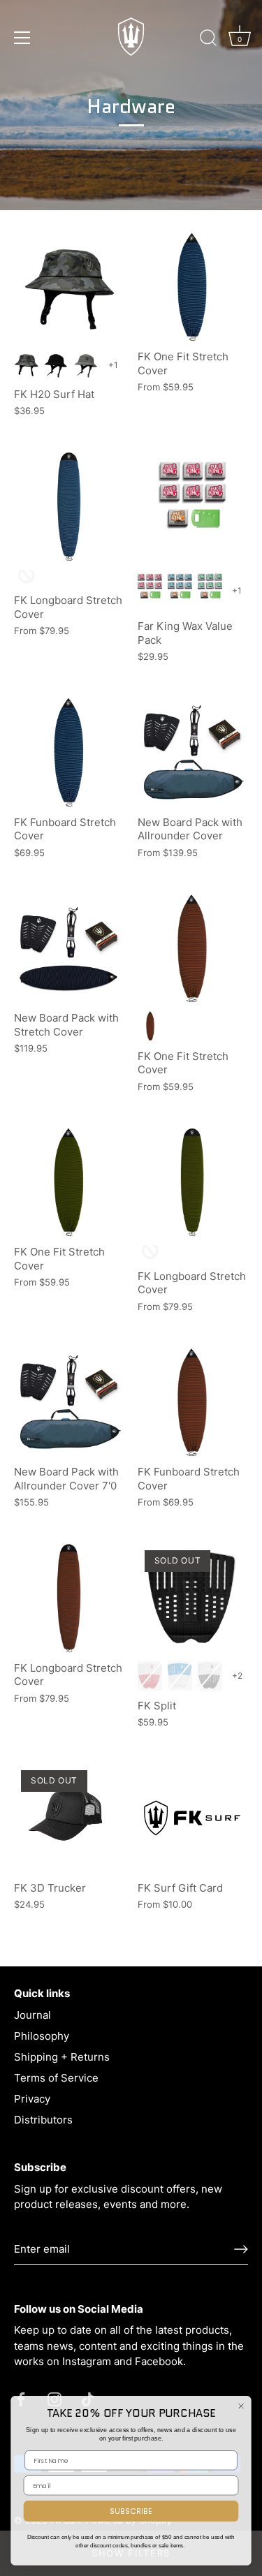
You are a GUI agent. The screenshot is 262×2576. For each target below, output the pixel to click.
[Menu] (22, 38)
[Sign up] (241, 2249)
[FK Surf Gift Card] (192, 1818)
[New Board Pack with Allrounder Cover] (192, 752)
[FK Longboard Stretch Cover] (69, 507)
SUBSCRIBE (131, 2511)
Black (56, 365)
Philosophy (42, 2036)
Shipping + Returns (62, 2057)
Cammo (26, 365)
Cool (180, 590)
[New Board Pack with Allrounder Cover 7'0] (69, 1403)
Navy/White (27, 578)
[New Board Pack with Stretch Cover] (69, 949)
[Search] (208, 40)
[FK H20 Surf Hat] (69, 287)
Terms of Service (56, 2078)
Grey (86, 365)
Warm (150, 590)
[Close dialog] (241, 2406)
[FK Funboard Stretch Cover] (69, 752)
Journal (32, 2015)
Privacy (32, 2099)
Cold (210, 590)
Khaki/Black (150, 1253)
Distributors (43, 2120)
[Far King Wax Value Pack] (192, 507)
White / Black (210, 1676)
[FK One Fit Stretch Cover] (192, 287)
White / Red (150, 1676)
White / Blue (180, 1676)
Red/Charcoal (150, 1026)
